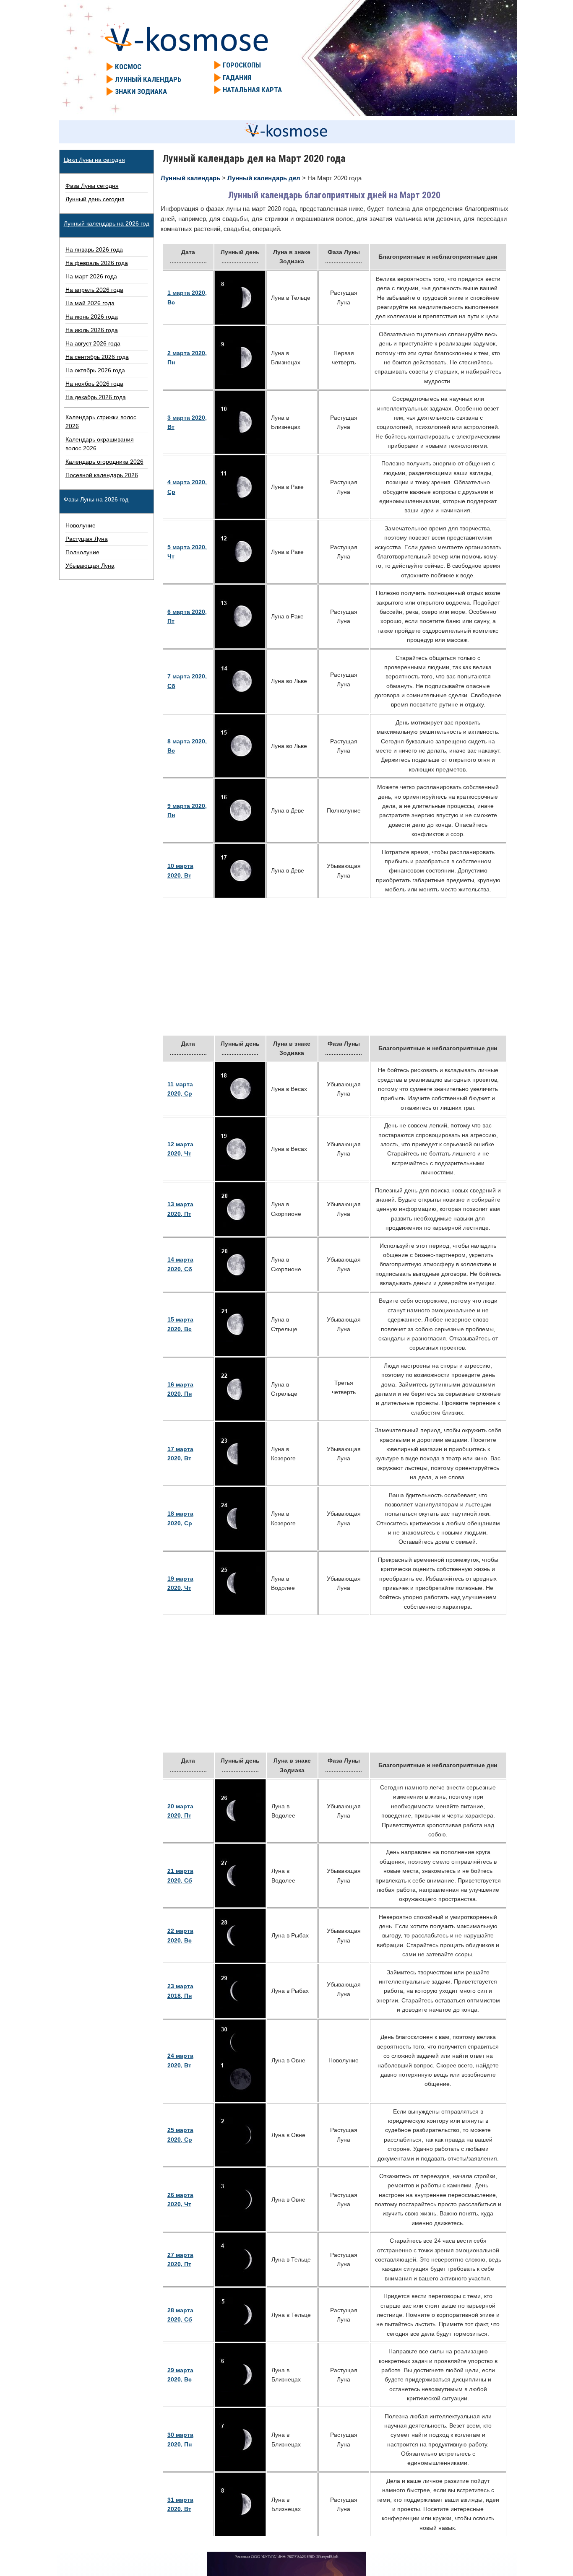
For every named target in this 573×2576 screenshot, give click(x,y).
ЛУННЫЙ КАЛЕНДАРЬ (148, 79)
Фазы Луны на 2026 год (96, 499)
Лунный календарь (190, 178)
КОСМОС (128, 67)
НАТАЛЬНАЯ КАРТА (252, 90)
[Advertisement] (335, 967)
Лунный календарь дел (264, 178)
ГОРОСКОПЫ (242, 65)
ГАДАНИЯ (237, 78)
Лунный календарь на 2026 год (107, 223)
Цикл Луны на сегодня (94, 160)
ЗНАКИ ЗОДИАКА (141, 91)
